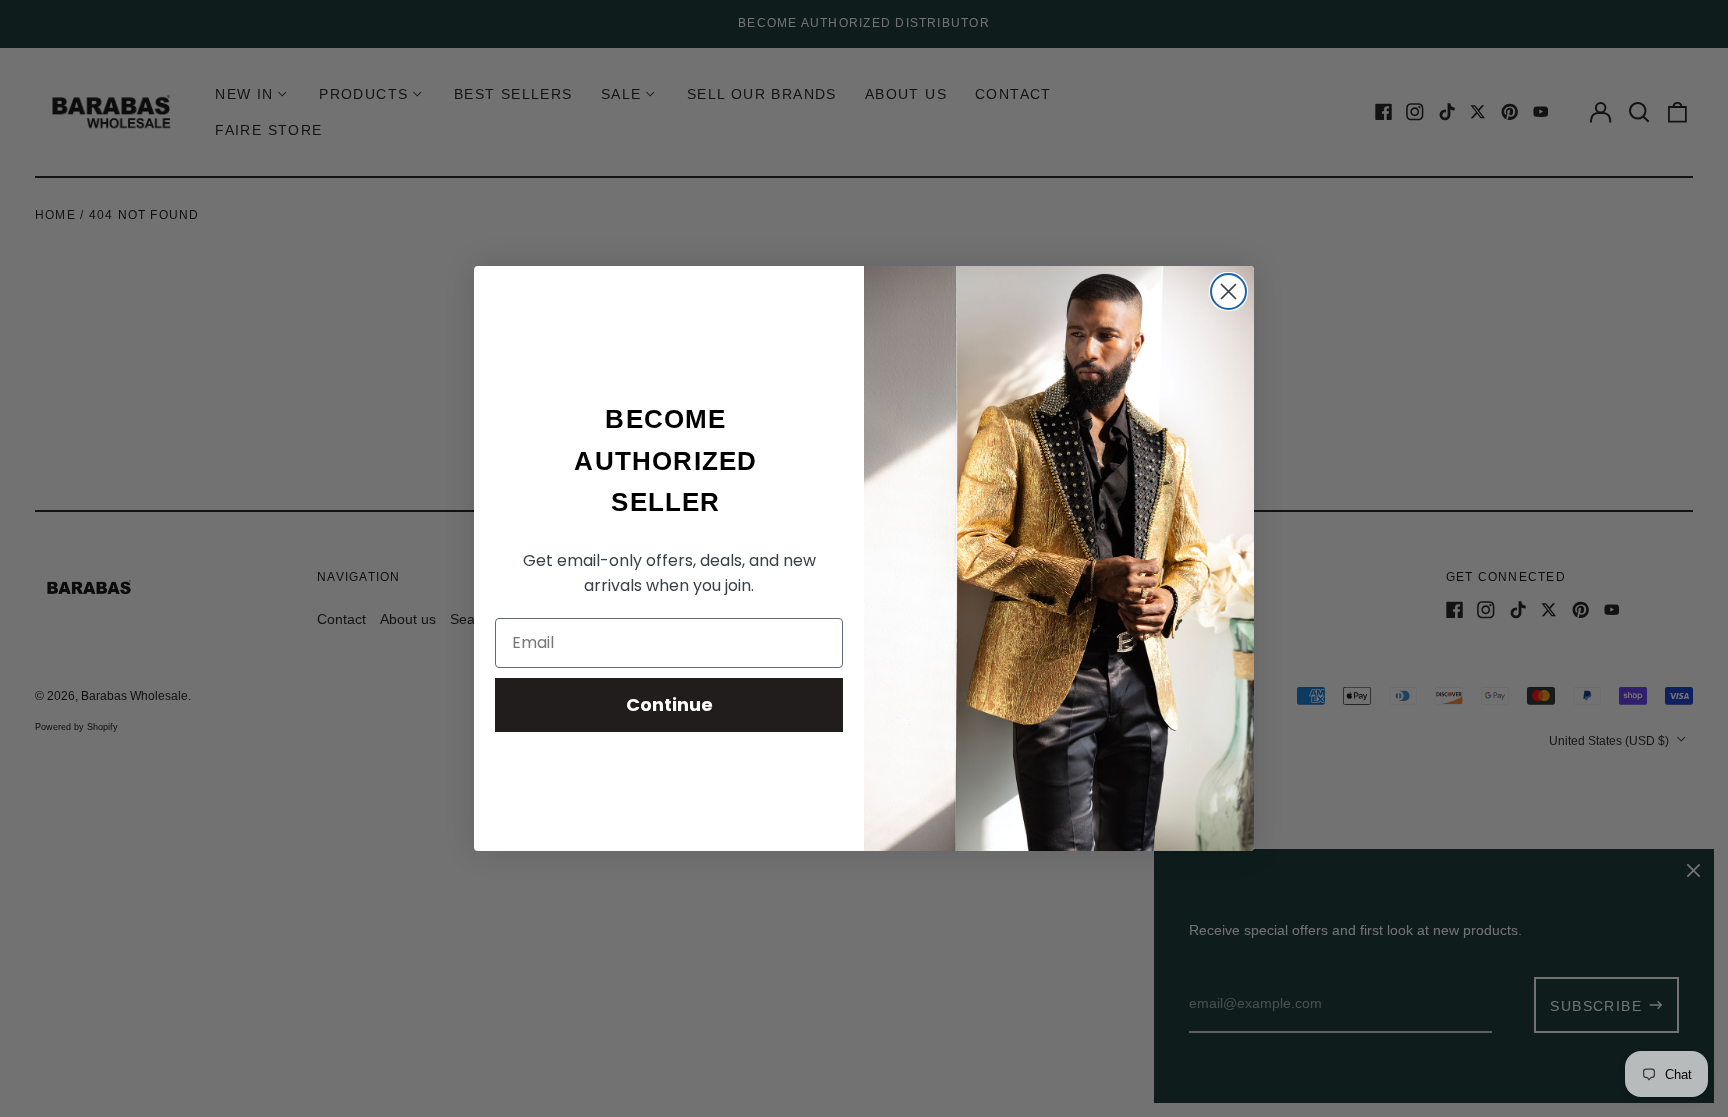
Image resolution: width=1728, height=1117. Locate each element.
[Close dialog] (1228, 291)
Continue (669, 704)
